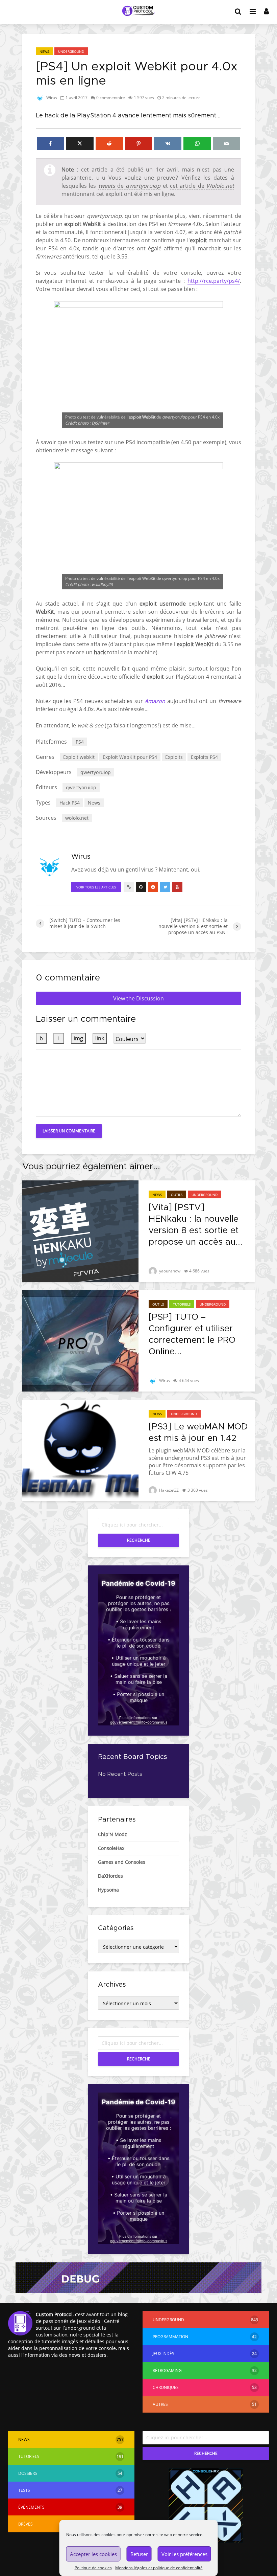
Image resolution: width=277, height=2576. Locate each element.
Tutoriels (182, 1304)
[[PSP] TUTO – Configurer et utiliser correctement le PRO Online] (80, 1340)
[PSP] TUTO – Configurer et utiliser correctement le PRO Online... (192, 1334)
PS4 (80, 742)
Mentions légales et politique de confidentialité (159, 2568)
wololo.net (77, 818)
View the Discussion (138, 998)
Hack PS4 (70, 803)
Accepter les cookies (93, 2554)
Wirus (51, 98)
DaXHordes (110, 1876)
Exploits (174, 757)
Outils (177, 1195)
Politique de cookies (93, 2568)
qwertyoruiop (96, 772)
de (130, 186)
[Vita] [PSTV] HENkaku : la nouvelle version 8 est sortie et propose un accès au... (196, 1225)
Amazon (155, 701)
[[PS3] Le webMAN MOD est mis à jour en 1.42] (80, 1450)
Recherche (139, 1540)
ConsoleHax (111, 1848)
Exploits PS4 (204, 757)
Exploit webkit (79, 757)
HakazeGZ (168, 1490)
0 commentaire (111, 98)
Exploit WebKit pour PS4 (130, 757)
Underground (71, 51)
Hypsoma (108, 1890)
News (44, 51)
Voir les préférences (184, 2554)
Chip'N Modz (112, 1834)
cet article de (202, 186)
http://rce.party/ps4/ (214, 281)
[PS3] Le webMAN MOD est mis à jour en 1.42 (198, 1432)
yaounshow (169, 1271)
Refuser (139, 2554)
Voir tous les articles (96, 887)
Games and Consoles (122, 1862)
